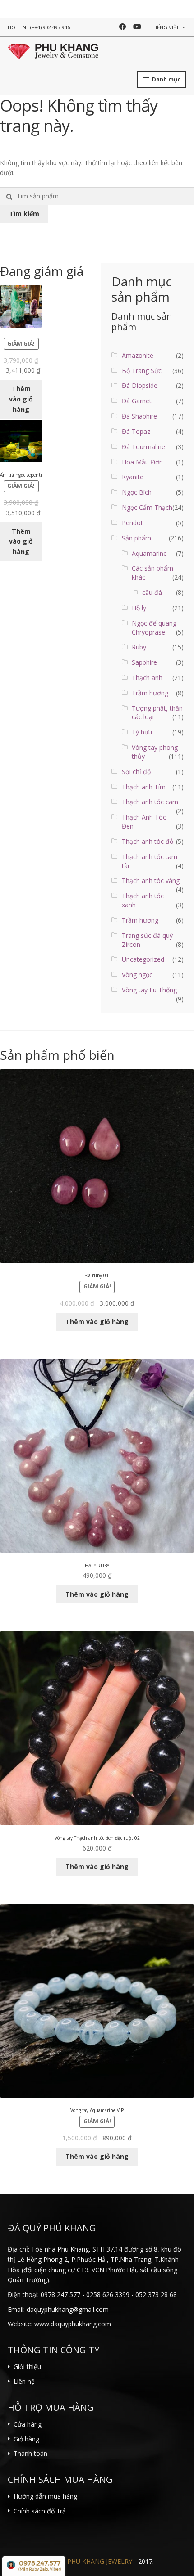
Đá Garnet (137, 401)
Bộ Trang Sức (142, 371)
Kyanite (133, 477)
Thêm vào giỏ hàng (21, 399)
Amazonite (138, 355)
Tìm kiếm (24, 214)
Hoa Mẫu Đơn (142, 462)
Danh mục (166, 79)
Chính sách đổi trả (40, 2511)
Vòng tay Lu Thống (149, 990)
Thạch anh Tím (144, 787)
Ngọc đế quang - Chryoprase (156, 628)
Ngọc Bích (137, 492)
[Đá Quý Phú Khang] (53, 50)
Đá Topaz (136, 431)
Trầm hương (150, 693)
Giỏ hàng (26, 2439)
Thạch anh (147, 678)
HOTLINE (39, 27)
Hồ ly (139, 608)
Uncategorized (143, 959)
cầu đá (152, 592)
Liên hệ (24, 2381)
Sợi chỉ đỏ (136, 772)
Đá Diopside (140, 385)
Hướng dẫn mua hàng (45, 2496)
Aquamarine (149, 553)
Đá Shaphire (139, 416)
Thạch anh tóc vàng (151, 880)
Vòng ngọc (137, 975)
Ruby (139, 647)
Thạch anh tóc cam (150, 802)
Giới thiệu (27, 2367)
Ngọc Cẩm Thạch (147, 507)
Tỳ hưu (142, 732)
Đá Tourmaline (143, 447)
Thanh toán (30, 2453)
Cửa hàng (28, 2424)
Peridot (132, 523)
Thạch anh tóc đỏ (148, 841)
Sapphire (144, 662)
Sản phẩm (136, 538)
